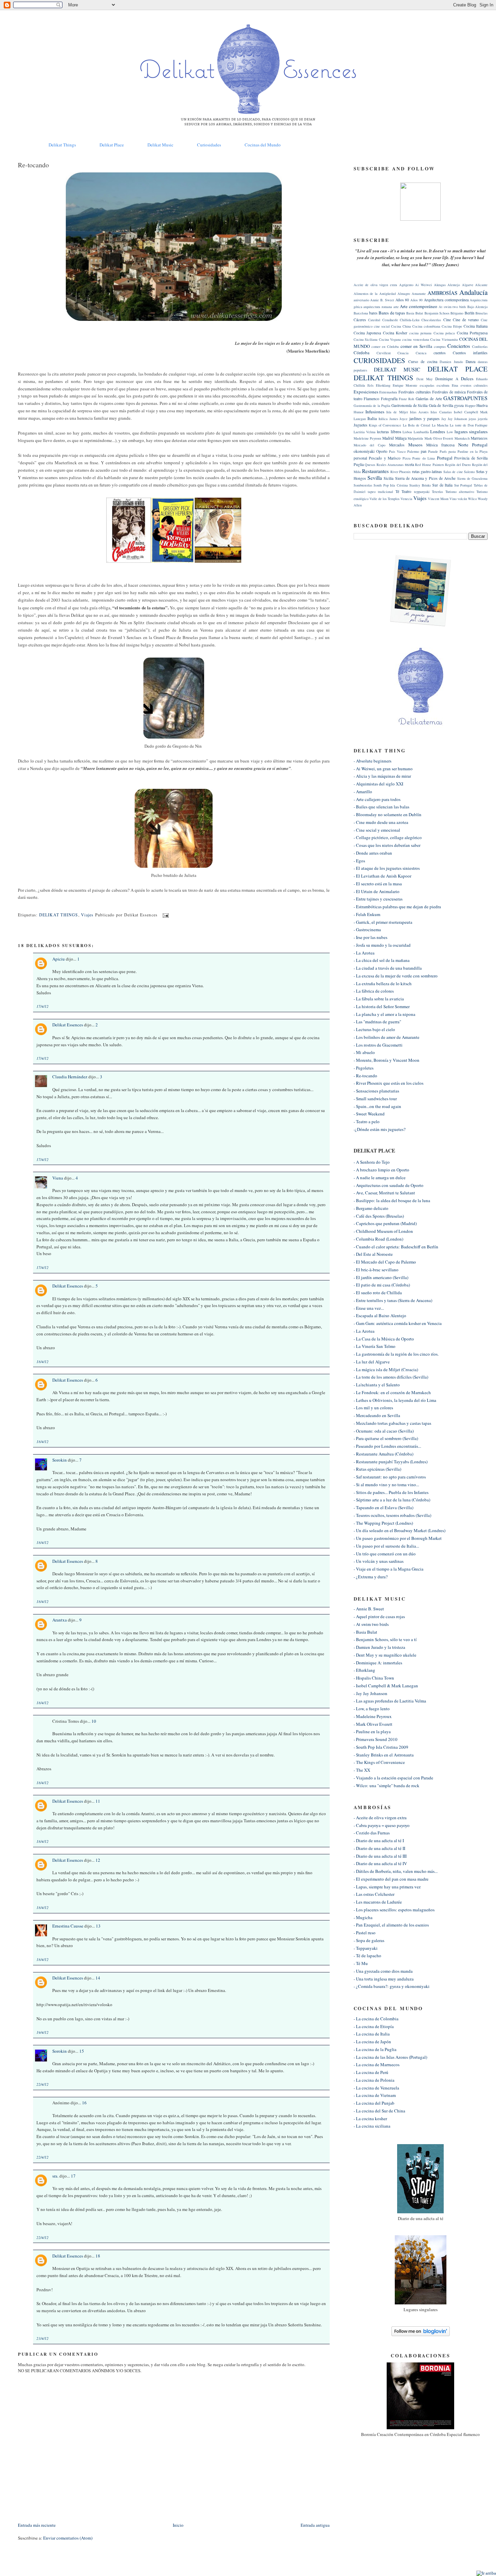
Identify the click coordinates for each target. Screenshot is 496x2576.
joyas (472, 419)
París (443, 451)
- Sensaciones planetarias (376, 1091)
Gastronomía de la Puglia (372, 406)
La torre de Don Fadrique (469, 425)
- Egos (359, 861)
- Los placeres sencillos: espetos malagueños (394, 1910)
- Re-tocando (365, 1076)
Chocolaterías (431, 320)
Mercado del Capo (369, 445)
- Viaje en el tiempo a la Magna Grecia (389, 1569)
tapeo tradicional (380, 492)
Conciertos (459, 346)
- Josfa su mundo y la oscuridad (382, 945)
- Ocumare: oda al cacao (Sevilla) (384, 1431)
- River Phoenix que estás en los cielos (389, 1083)
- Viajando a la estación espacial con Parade (393, 1778)
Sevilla (375, 478)
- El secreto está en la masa (378, 884)
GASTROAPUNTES (465, 398)
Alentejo (454, 285)
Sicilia (389, 478)
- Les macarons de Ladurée (378, 1902)
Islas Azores (419, 412)
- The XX (362, 1770)
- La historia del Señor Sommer (382, 1006)
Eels (370, 385)
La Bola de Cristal (417, 425)
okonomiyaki (364, 451)
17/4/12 (43, 1006)
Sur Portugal (463, 485)
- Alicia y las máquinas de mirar (382, 776)
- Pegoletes (364, 1068)
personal (360, 458)
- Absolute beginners (373, 761)
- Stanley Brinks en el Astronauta (384, 1755)
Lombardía (421, 432)
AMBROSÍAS (443, 293)
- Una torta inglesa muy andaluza (384, 1979)
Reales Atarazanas (390, 465)
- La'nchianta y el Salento (377, 1385)
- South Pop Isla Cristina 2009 (381, 1747)
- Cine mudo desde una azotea (381, 822)
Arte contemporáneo (419, 306)
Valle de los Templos (384, 499)
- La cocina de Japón (372, 2042)
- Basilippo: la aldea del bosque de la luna (392, 1200)
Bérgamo (457, 313)
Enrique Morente (405, 385)
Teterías (437, 492)
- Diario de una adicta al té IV (380, 1863)
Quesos (370, 465)
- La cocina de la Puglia (375, 2049)
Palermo (413, 451)
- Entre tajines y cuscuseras (378, 899)
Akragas (440, 285)
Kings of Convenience (385, 425)
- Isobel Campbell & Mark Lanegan (386, 1686)
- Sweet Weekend (369, 1114)
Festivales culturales (415, 392)
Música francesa (440, 445)
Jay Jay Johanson (454, 419)
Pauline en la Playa (473, 451)
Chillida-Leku (410, 320)
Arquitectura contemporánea (446, 300)
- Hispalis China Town (374, 1678)
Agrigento (406, 285)
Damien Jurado (451, 362)
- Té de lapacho (367, 1956)
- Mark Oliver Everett (373, 1724)
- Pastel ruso (365, 1933)
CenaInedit (390, 320)
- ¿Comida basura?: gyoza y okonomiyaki (392, 1986)
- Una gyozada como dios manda (383, 1971)
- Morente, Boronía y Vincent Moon (387, 1060)
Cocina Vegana (390, 339)
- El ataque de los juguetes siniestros (387, 868)
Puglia (359, 464)
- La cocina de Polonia (374, 2080)
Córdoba (362, 353)
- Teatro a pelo (367, 1121)
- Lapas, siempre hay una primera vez (387, 1887)
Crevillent (384, 353)
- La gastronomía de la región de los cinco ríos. (396, 1354)
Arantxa (60, 1620)
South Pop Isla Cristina (391, 485)
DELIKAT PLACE (458, 369)
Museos (415, 445)
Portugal (445, 458)
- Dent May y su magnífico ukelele (385, 1655)
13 (98, 1926)
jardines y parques (424, 419)
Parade (433, 451)
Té (397, 491)
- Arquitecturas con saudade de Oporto (389, 1185)
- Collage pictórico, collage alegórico (388, 837)
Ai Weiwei (423, 285)
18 (98, 2256)
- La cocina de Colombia (376, 2019)
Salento (469, 472)
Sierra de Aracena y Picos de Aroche (425, 478)
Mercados (397, 445)
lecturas (383, 432)
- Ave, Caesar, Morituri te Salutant (384, 1193)
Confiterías (480, 347)
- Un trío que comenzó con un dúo (385, 1554)
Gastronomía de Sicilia (409, 405)
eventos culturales (474, 385)
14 (98, 1978)
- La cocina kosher (370, 2118)
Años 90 (416, 300)
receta (409, 464)
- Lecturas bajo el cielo (374, 1029)
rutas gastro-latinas (427, 472)
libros (396, 432)
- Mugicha (363, 1917)
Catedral (374, 320)
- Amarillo (363, 792)
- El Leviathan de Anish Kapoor (382, 876)
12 (98, 1860)
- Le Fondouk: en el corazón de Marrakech (392, 1392)
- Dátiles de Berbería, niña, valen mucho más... (396, 1871)
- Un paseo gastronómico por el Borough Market (398, 1538)
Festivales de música (449, 392)
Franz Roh (406, 399)
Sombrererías (363, 485)
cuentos (440, 353)
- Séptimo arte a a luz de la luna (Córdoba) (392, 1500)
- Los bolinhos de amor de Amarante (387, 1037)
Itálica (383, 419)
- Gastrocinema (367, 930)
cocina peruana (421, 333)
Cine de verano (466, 320)
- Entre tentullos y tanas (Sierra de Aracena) (393, 1300)
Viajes (87, 915)
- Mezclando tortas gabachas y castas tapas (392, 1423)
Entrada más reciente (37, 2525)
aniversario (361, 300)
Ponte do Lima (424, 458)
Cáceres (360, 320)
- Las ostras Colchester (374, 1894)
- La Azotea (364, 953)
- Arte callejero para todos (377, 799)
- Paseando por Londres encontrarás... (387, 1446)
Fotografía (389, 399)
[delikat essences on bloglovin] (421, 2334)
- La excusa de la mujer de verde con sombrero (396, 976)
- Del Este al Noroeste (373, 1254)
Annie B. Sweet (382, 300)
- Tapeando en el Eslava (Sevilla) (383, 1507)
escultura (443, 385)
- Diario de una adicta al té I (379, 1840)
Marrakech (462, 438)
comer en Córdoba (385, 347)
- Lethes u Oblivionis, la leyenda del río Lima (395, 1400)
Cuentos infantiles (470, 353)
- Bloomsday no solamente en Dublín (388, 814)
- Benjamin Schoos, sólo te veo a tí (385, 1639)
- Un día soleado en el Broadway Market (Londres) (399, 1530)
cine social (382, 326)
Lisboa (407, 432)
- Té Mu (361, 1963)
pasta (452, 451)
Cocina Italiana (476, 326)
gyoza (459, 405)
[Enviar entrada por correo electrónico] (165, 915)
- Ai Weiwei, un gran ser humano (383, 769)
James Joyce (399, 419)
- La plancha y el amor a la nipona (384, 1014)
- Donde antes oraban (373, 853)
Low (450, 432)
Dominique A (447, 379)
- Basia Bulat (365, 1632)
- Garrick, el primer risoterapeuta (383, 922)
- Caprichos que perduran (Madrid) (385, 1223)
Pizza (407, 458)
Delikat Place (112, 145)
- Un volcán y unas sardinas (379, 1561)
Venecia (406, 499)
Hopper (470, 406)
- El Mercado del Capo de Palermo (385, 1262)
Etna (455, 385)
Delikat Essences (68, 1025)
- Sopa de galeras (369, 1940)
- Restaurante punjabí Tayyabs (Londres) (391, 1462)
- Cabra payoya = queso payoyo (382, 1825)
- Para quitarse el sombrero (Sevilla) (386, 1438)
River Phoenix (401, 472)
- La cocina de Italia (372, 2034)
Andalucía (473, 292)
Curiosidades (209, 145)
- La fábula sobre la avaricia (379, 999)
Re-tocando (33, 165)
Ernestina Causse (68, 1926)
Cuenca (421, 353)
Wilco (472, 499)
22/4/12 (43, 2084)
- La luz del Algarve (372, 1362)
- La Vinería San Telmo (375, 1346)
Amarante (419, 294)
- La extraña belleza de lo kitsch (383, 984)
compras (440, 347)
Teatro (406, 491)
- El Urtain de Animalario (377, 891)
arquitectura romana (378, 307)
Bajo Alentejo (478, 307)
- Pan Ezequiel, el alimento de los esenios (391, 1925)
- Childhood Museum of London (383, 1231)
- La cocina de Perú (371, 2072)
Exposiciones (366, 392)
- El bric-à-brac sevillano (376, 1270)
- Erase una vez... (369, 1308)
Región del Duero (458, 465)
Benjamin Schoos (437, 313)
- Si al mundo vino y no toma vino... (386, 1485)
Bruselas (481, 313)
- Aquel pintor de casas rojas (379, 1616)
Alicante (481, 285)
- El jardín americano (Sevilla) (381, 1277)
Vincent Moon (438, 499)
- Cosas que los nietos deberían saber (387, 845)
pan (424, 451)
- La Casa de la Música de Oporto (384, 1339)
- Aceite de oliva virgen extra (380, 1818)
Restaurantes (375, 471)
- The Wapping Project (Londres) (383, 1523)
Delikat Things (62, 145)
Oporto (382, 451)
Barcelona (361, 313)
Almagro (404, 294)
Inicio (178, 2525)
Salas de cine (453, 472)
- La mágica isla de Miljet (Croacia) (386, 1369)
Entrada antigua (315, 2525)
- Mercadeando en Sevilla (377, 1415)
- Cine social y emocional (377, 830)
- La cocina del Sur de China (379, 2111)
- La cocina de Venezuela (376, 2088)
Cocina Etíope (452, 326)
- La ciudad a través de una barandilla (388, 968)
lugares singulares (471, 432)
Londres (438, 432)
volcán (462, 499)
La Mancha (440, 425)
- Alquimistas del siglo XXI (378, 784)
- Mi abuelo (364, 1052)
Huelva (482, 405)
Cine (447, 320)
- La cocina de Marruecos (377, 2065)
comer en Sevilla (416, 346)
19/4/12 (43, 2032)
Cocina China (401, 326)
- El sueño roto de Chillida (378, 1293)
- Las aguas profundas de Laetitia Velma (390, 1701)
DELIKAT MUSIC (397, 369)
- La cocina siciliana (372, 2126)
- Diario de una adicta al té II (379, 1848)
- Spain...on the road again (377, 1106)
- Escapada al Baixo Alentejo (380, 1315)
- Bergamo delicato (371, 1208)
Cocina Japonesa (367, 333)
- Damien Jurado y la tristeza (379, 1647)
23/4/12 (43, 2338)
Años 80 (402, 300)
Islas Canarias (441, 412)
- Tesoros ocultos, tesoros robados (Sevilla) (392, 1515)
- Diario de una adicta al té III (380, 1856)
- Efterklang (364, 1670)
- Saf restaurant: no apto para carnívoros (390, 1477)
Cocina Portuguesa (472, 333)
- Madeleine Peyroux (373, 1716)
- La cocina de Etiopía (374, 2026)
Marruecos (479, 438)
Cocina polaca (444, 333)
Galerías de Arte (429, 399)
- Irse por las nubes (370, 937)
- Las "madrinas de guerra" (377, 1022)
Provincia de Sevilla (471, 458)
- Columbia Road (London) (378, 1239)
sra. (55, 2176)
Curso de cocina (423, 362)
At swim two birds (452, 307)
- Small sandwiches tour (375, 1099)
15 (82, 2051)
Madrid (388, 438)
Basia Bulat (415, 313)
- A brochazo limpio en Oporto (381, 1170)
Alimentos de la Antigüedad (375, 294)
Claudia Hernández (70, 1077)
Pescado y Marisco (385, 458)
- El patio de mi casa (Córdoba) (382, 1285)
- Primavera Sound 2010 (376, 1739)
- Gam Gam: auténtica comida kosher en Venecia (398, 1323)
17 (73, 2176)
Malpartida (415, 438)
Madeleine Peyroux (367, 438)
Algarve (468, 285)
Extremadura (388, 392)
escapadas (427, 385)
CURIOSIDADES (379, 360)
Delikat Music (160, 145)
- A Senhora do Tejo (372, 1162)
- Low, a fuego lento (372, 1709)
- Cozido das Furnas (372, 1833)
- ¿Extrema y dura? (371, 1577)
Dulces (467, 379)
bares (373, 313)
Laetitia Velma (365, 432)
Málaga (401, 438)
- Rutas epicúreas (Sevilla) (377, 1469)
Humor (359, 412)
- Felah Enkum (367, 914)
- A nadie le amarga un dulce (380, 1178)
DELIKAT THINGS (59, 915)
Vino (453, 499)
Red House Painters (429, 465)
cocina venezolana (416, 339)
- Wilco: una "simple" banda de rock (387, 1785)
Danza (471, 362)
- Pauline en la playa (372, 1732)
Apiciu (59, 959)
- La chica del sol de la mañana (382, 960)
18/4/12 (43, 1362)
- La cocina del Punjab (374, 2103)
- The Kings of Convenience (379, 1762)
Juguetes (361, 425)
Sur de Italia (442, 485)
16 (84, 2103)
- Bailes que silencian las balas (381, 807)
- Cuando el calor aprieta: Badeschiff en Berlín (396, 1247)
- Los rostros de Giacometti (378, 1045)
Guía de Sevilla (441, 405)
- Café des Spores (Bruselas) (379, 1216)
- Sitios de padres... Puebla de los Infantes (391, 1492)
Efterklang (383, 385)
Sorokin (60, 1460)
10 (94, 1721)
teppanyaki (422, 492)
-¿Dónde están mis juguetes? (380, 1129)
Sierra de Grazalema (473, 478)
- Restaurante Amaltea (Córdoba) (383, 1454)
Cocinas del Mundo (263, 145)
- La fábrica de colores (374, 991)
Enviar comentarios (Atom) (68, 2538)
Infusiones (375, 412)
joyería (483, 419)
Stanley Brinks (420, 485)
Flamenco (371, 399)
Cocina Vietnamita (444, 339)
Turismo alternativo (460, 492)
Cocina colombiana (426, 326)
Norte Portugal (473, 445)
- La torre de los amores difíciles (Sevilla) (391, 1377)
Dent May (424, 379)
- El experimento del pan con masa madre (391, 1879)
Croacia (403, 353)
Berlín (470, 313)
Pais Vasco (397, 451)
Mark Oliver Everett (439, 438)
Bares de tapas (392, 313)
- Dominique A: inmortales (378, 1663)
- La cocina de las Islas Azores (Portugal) (390, 2057)
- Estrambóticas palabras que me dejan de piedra (397, 907)
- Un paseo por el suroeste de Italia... (386, 1546)
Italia (372, 418)
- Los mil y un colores (373, 1408)
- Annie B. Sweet (369, 1609)
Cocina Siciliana (366, 339)
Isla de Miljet (397, 412)
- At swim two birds (371, 1624)
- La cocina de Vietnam (375, 2095)
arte (396, 307)
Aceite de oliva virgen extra (375, 285)
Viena (58, 1178)
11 (98, 1801)
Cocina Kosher (395, 333)
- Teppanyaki (366, 1948)
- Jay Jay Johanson (370, 1693)
